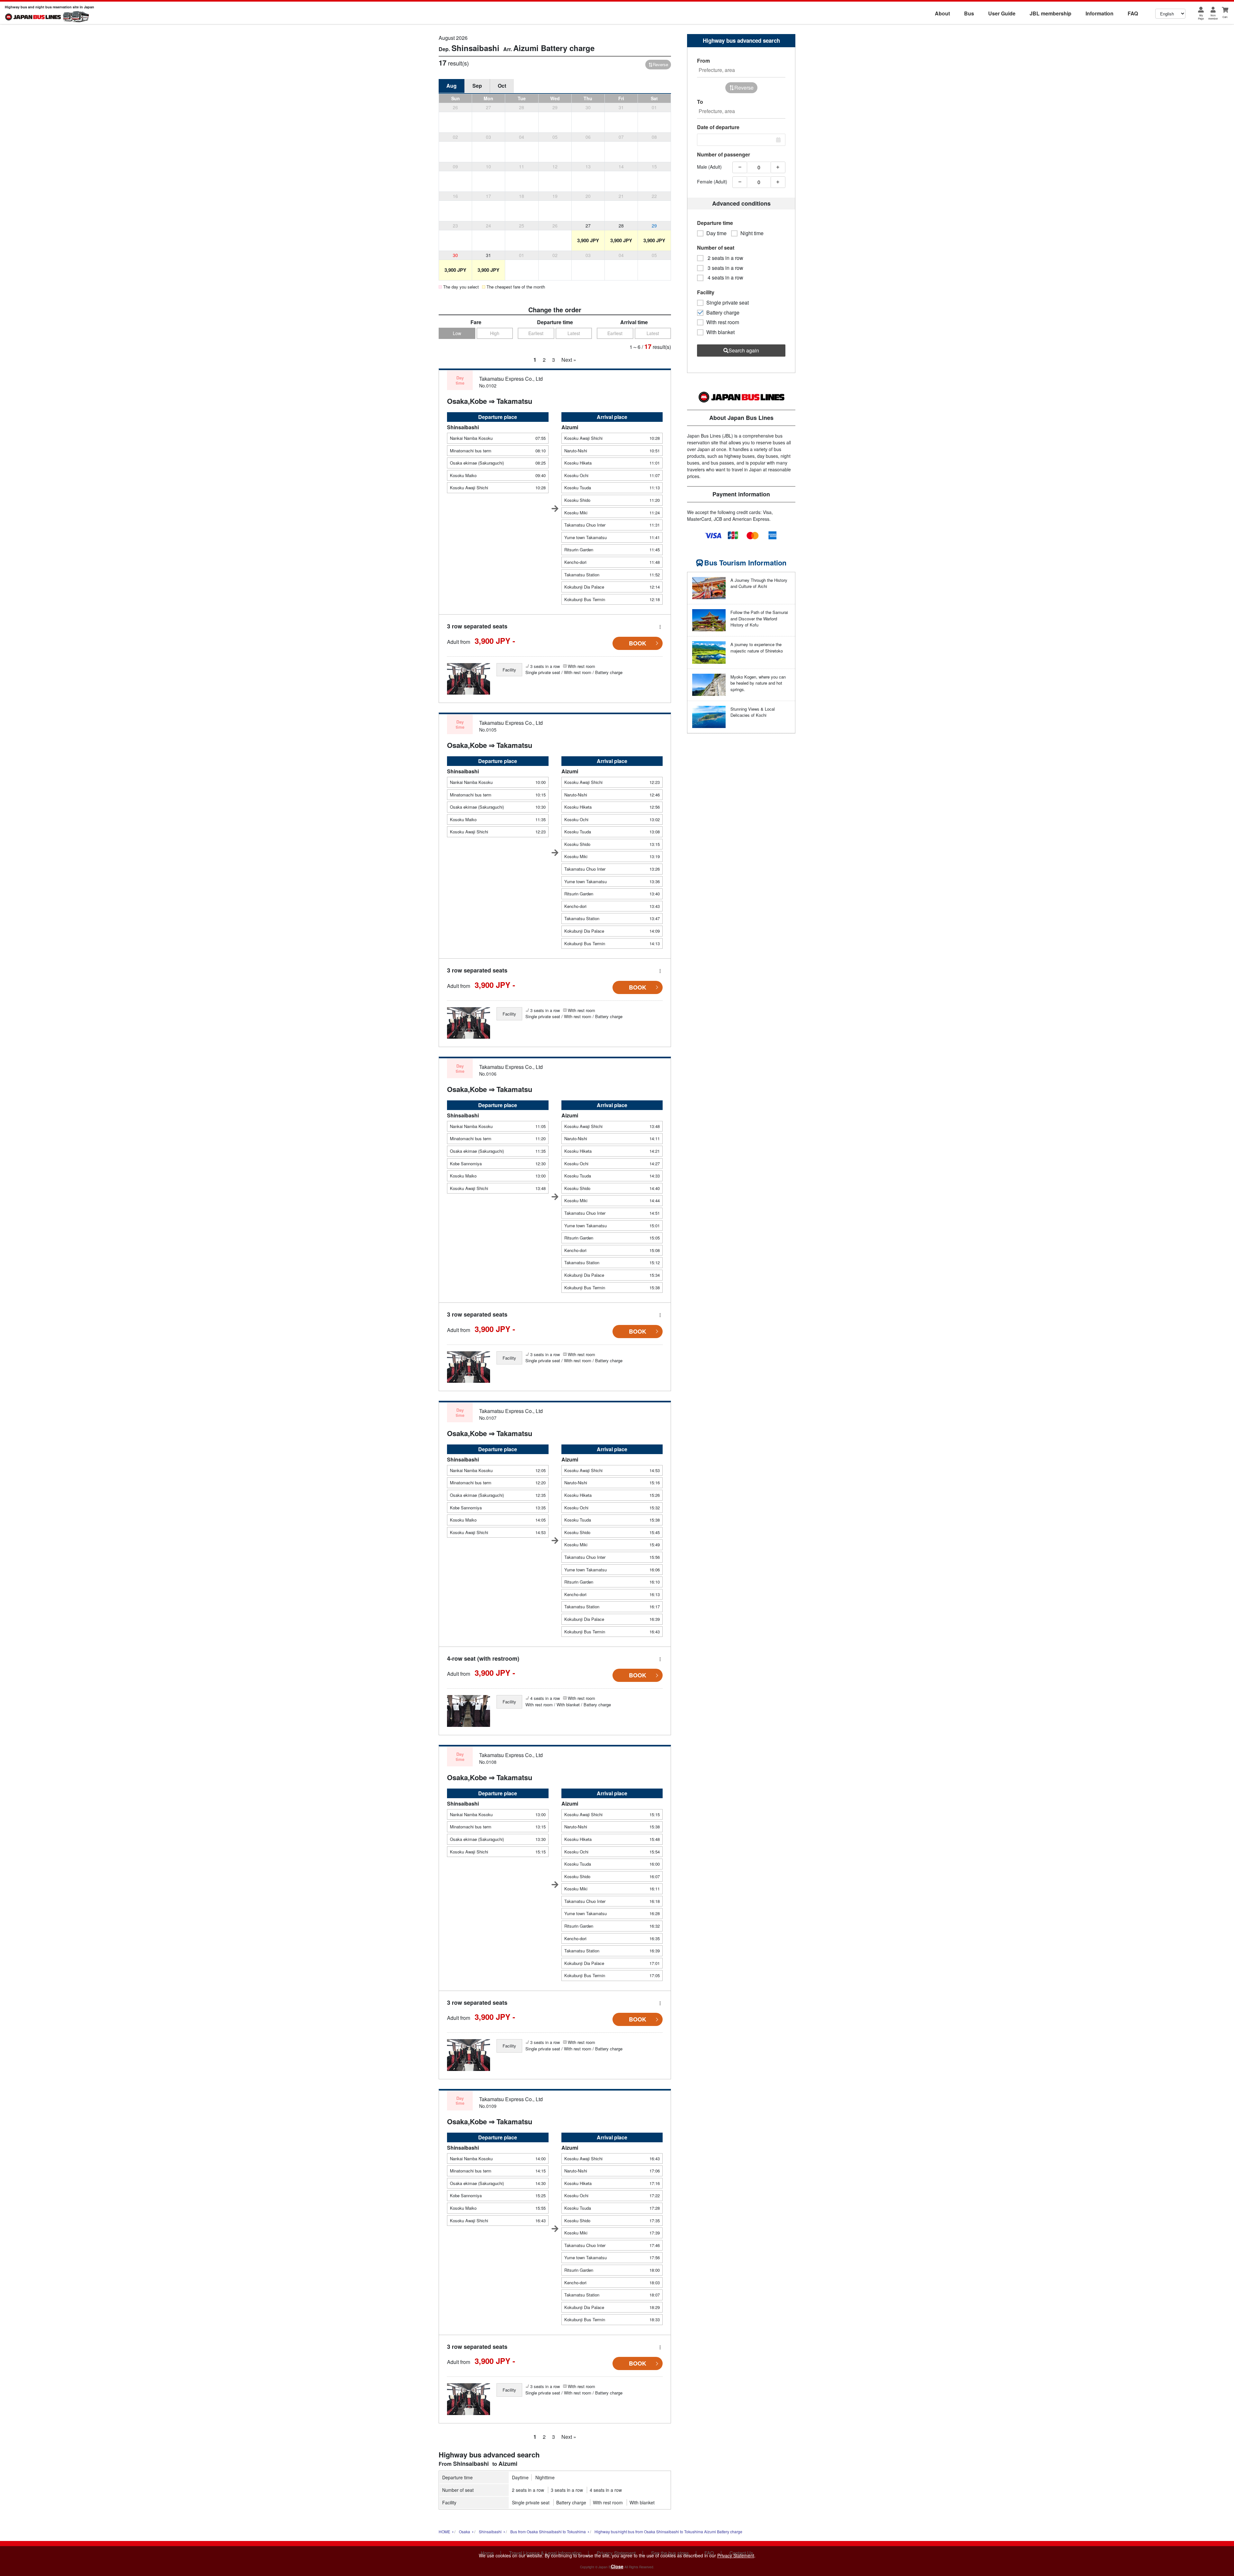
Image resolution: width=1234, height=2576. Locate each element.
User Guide (1002, 13)
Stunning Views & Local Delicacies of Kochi (753, 712)
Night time (752, 233)
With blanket (642, 2502)
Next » (569, 360)
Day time (716, 233)
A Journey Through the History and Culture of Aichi (759, 583)
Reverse (660, 64)
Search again (744, 350)
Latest (574, 333)
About (942, 13)
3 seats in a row (567, 2490)
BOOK (638, 643)
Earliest (536, 333)
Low (457, 333)
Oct (502, 86)
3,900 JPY (588, 240)
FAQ (1133, 13)
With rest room (608, 2502)
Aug (452, 86)
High (495, 333)
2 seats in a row (528, 2490)
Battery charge (571, 2502)
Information (1100, 13)
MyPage (1201, 17)
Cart (1225, 17)
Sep (477, 86)
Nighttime (545, 2477)
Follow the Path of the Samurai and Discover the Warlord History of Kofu (759, 618)
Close (617, 2566)
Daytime (520, 2477)
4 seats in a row (606, 2490)
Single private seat (531, 2502)
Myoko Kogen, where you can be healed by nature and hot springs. (758, 683)
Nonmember (1213, 17)
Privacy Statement (736, 2555)
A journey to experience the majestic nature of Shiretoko (757, 648)
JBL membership (1051, 13)
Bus (969, 13)
